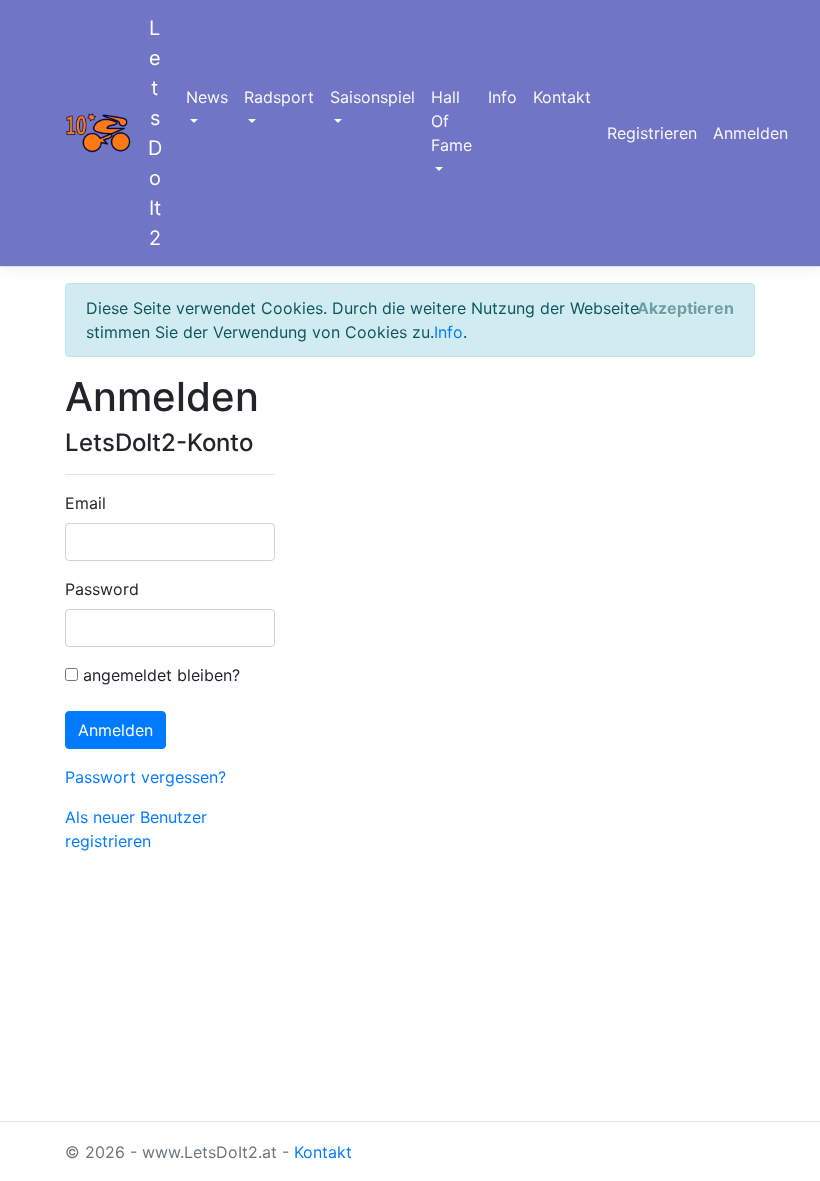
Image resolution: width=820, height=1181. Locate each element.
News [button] (207, 97)
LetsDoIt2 (155, 133)
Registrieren (652, 133)
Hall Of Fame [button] (451, 121)
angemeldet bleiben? (159, 675)
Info (502, 97)
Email (85, 503)
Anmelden (750, 133)
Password (102, 589)
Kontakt (562, 97)
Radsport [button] (279, 97)
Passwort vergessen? (145, 777)
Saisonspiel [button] (372, 97)
